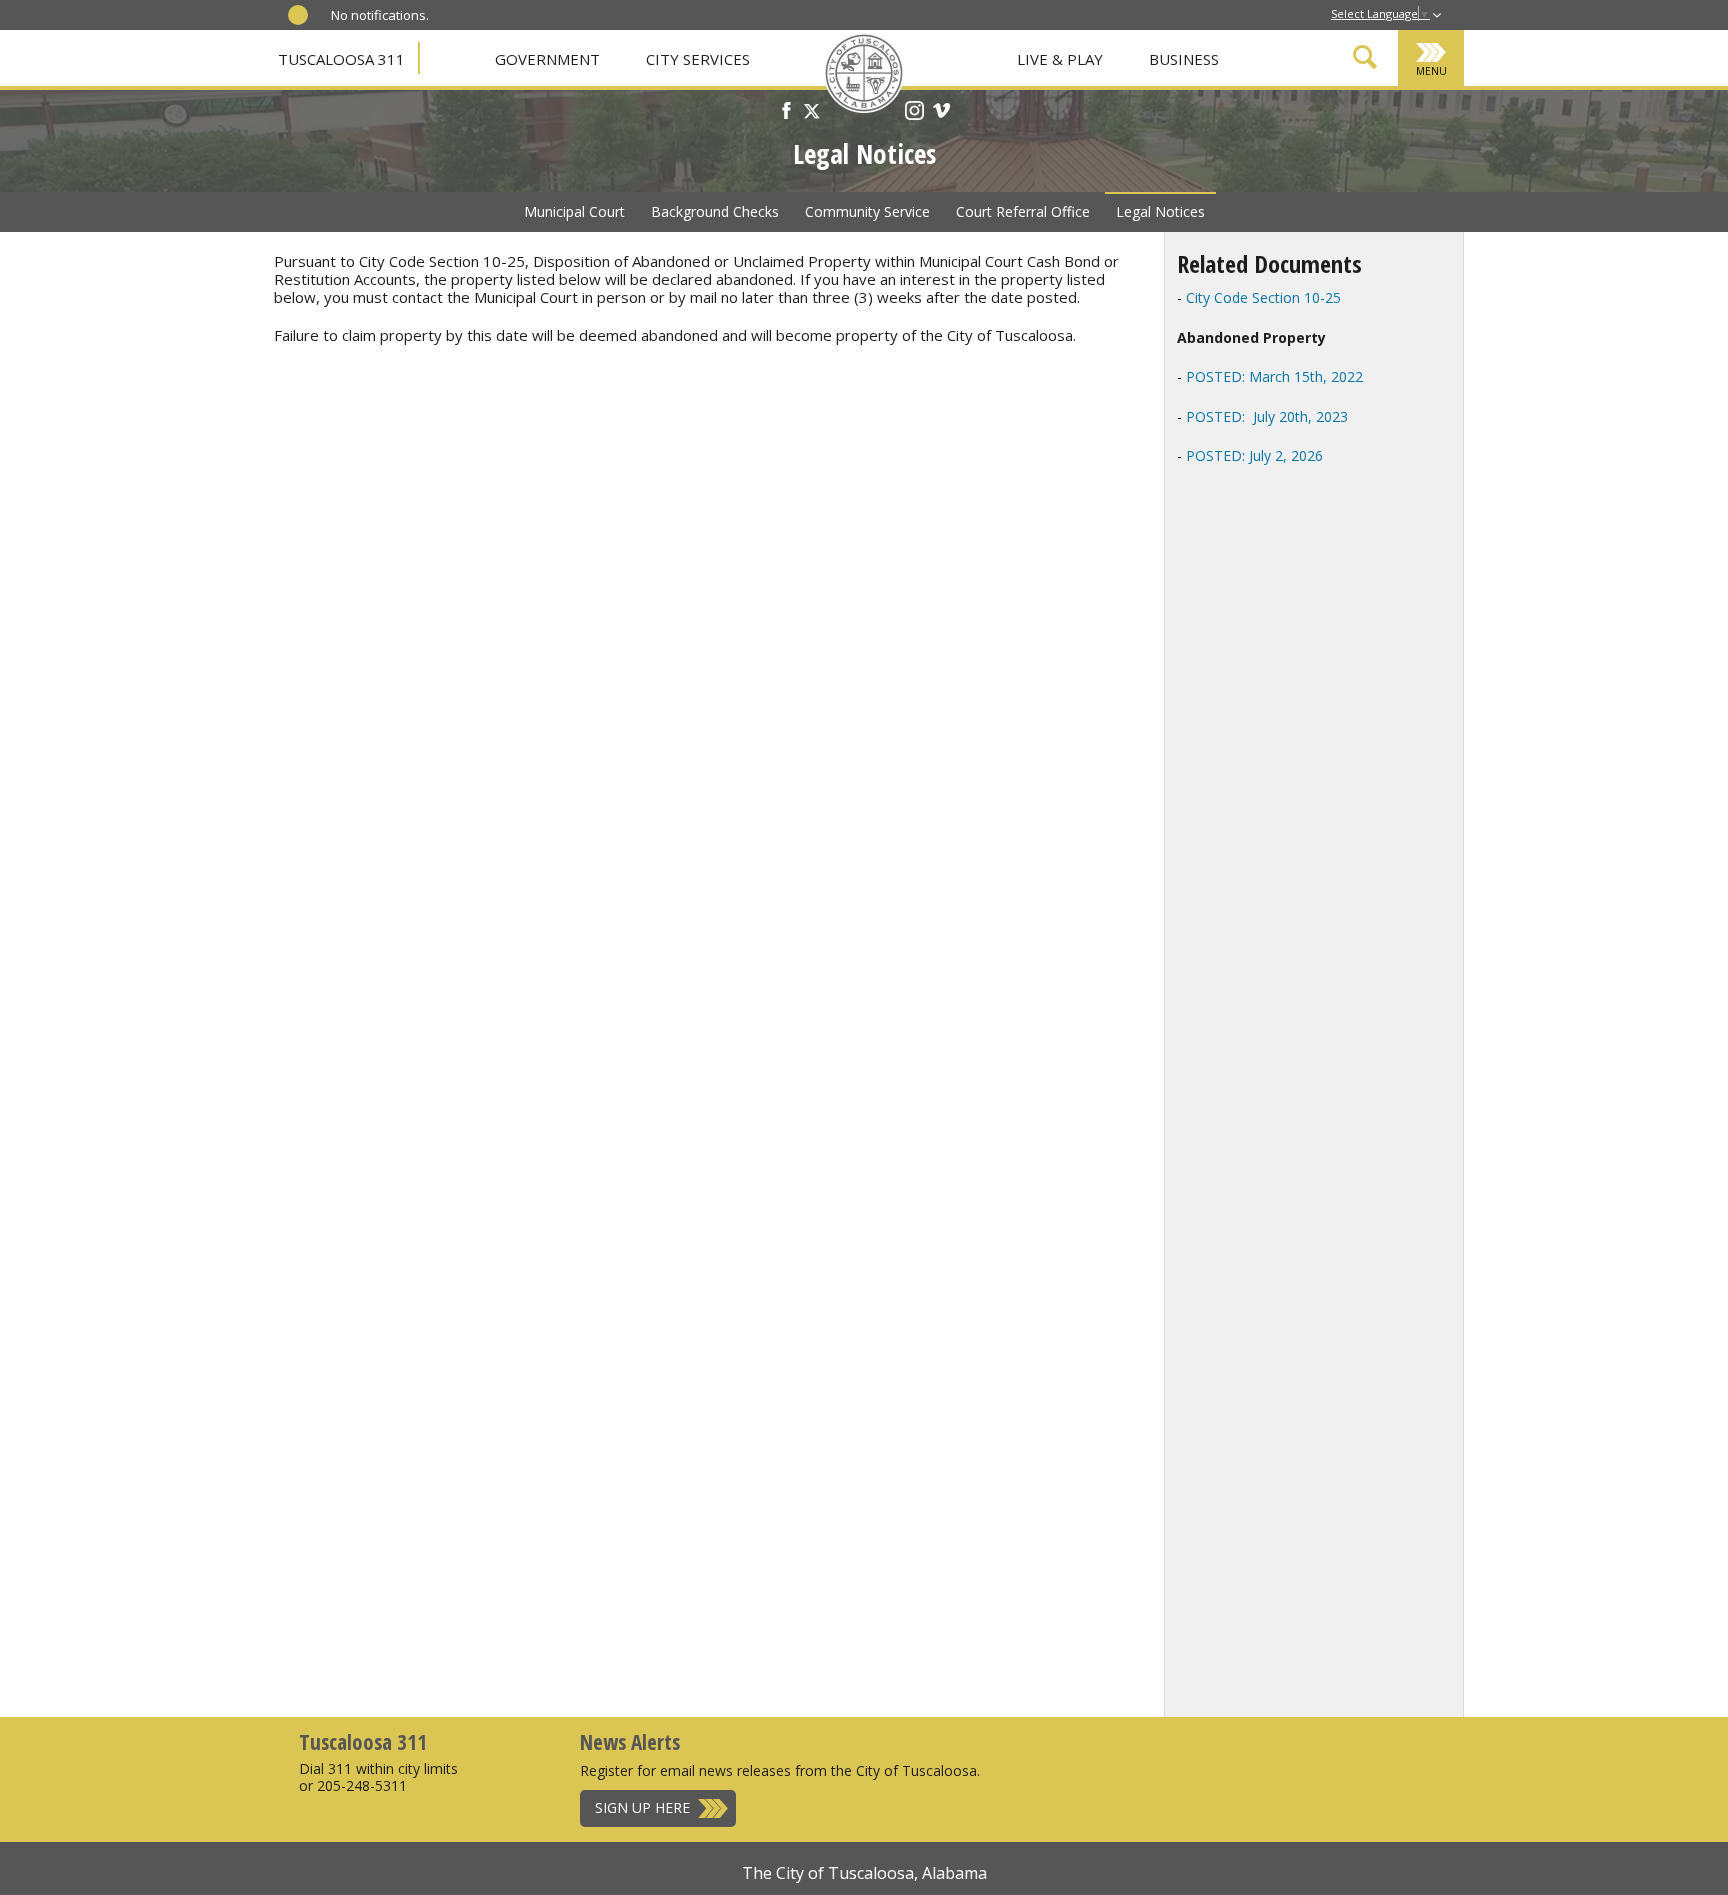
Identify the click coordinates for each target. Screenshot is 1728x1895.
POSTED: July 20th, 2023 (1265, 416)
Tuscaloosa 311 (341, 59)
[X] (812, 113)
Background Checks (715, 211)
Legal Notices (1160, 211)
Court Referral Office (1023, 211)
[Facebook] (786, 113)
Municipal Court (574, 211)
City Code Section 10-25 (1263, 297)
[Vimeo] (941, 113)
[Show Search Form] (1365, 60)
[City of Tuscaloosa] (864, 75)
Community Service (867, 211)
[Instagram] (914, 113)
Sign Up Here (642, 1807)
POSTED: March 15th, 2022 (1274, 376)
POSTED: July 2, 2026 (1254, 455)
